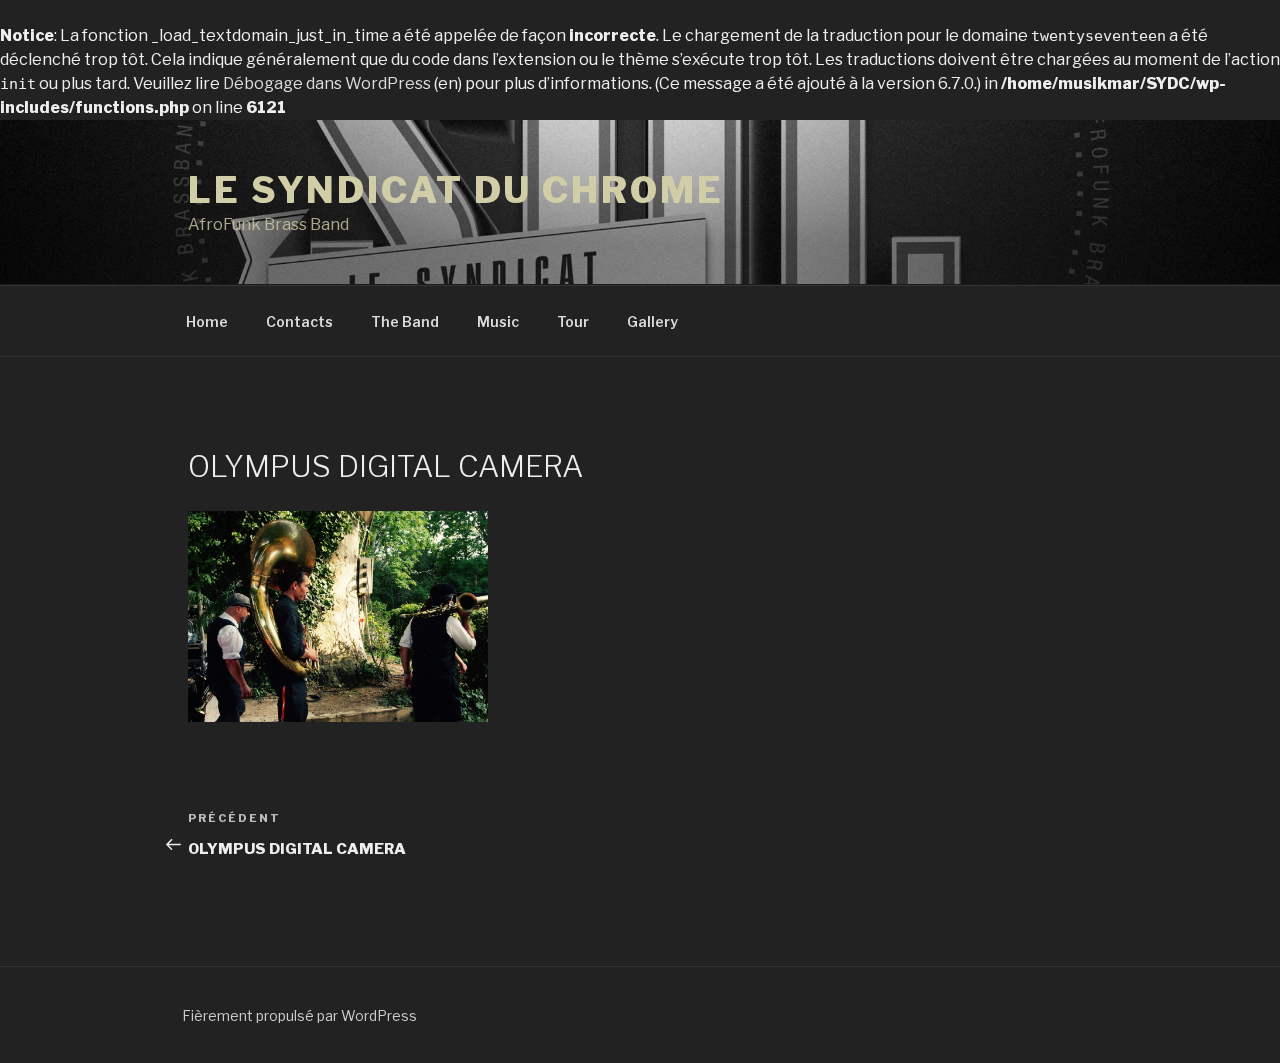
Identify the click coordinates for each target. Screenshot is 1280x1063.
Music (498, 321)
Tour (573, 321)
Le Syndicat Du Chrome (455, 190)
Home (207, 321)
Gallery (652, 321)
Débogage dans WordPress (327, 83)
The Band (405, 321)
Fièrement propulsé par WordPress (299, 1015)
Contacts (299, 321)
